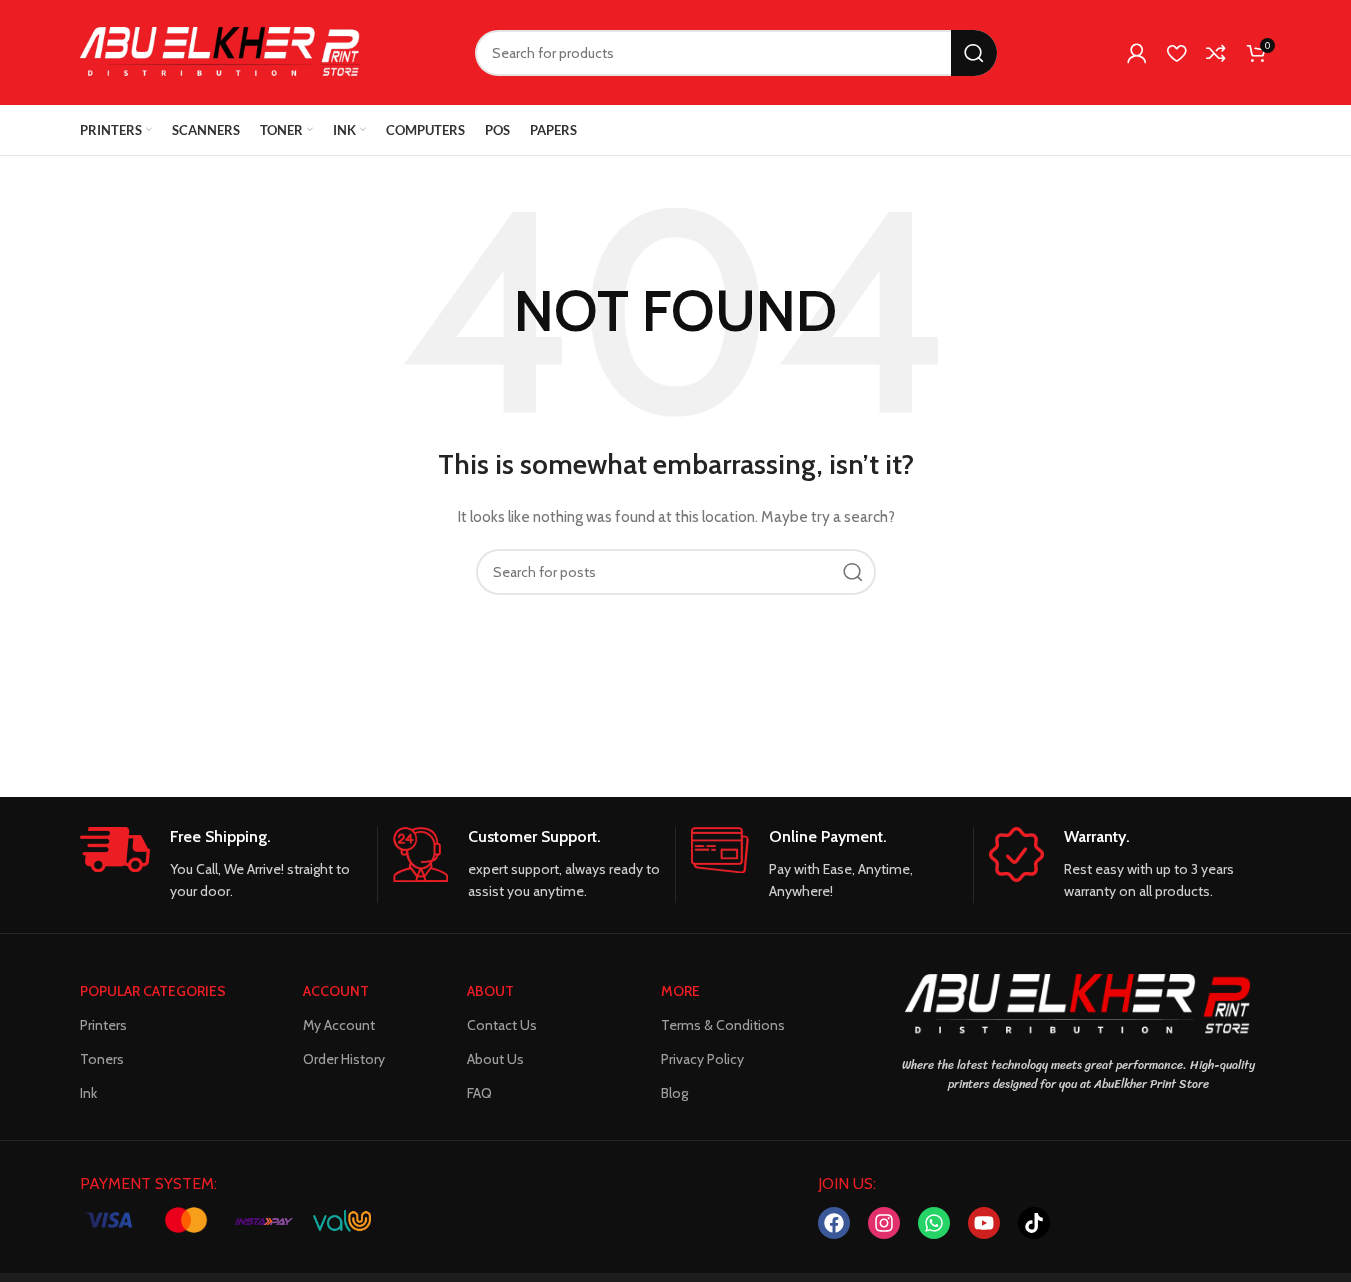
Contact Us (502, 1025)
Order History (344, 1059)
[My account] (1137, 53)
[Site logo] (220, 51)
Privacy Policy (702, 1059)
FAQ (479, 1093)
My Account (339, 1025)
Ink (88, 1093)
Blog (674, 1093)
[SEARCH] (974, 53)
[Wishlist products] (1176, 53)
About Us (495, 1059)
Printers (103, 1025)
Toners (102, 1059)
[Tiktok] (1034, 1223)
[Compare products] (1216, 53)
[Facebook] (834, 1223)
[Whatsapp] (934, 1223)
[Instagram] (884, 1223)
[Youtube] (984, 1223)
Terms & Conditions (723, 1025)
